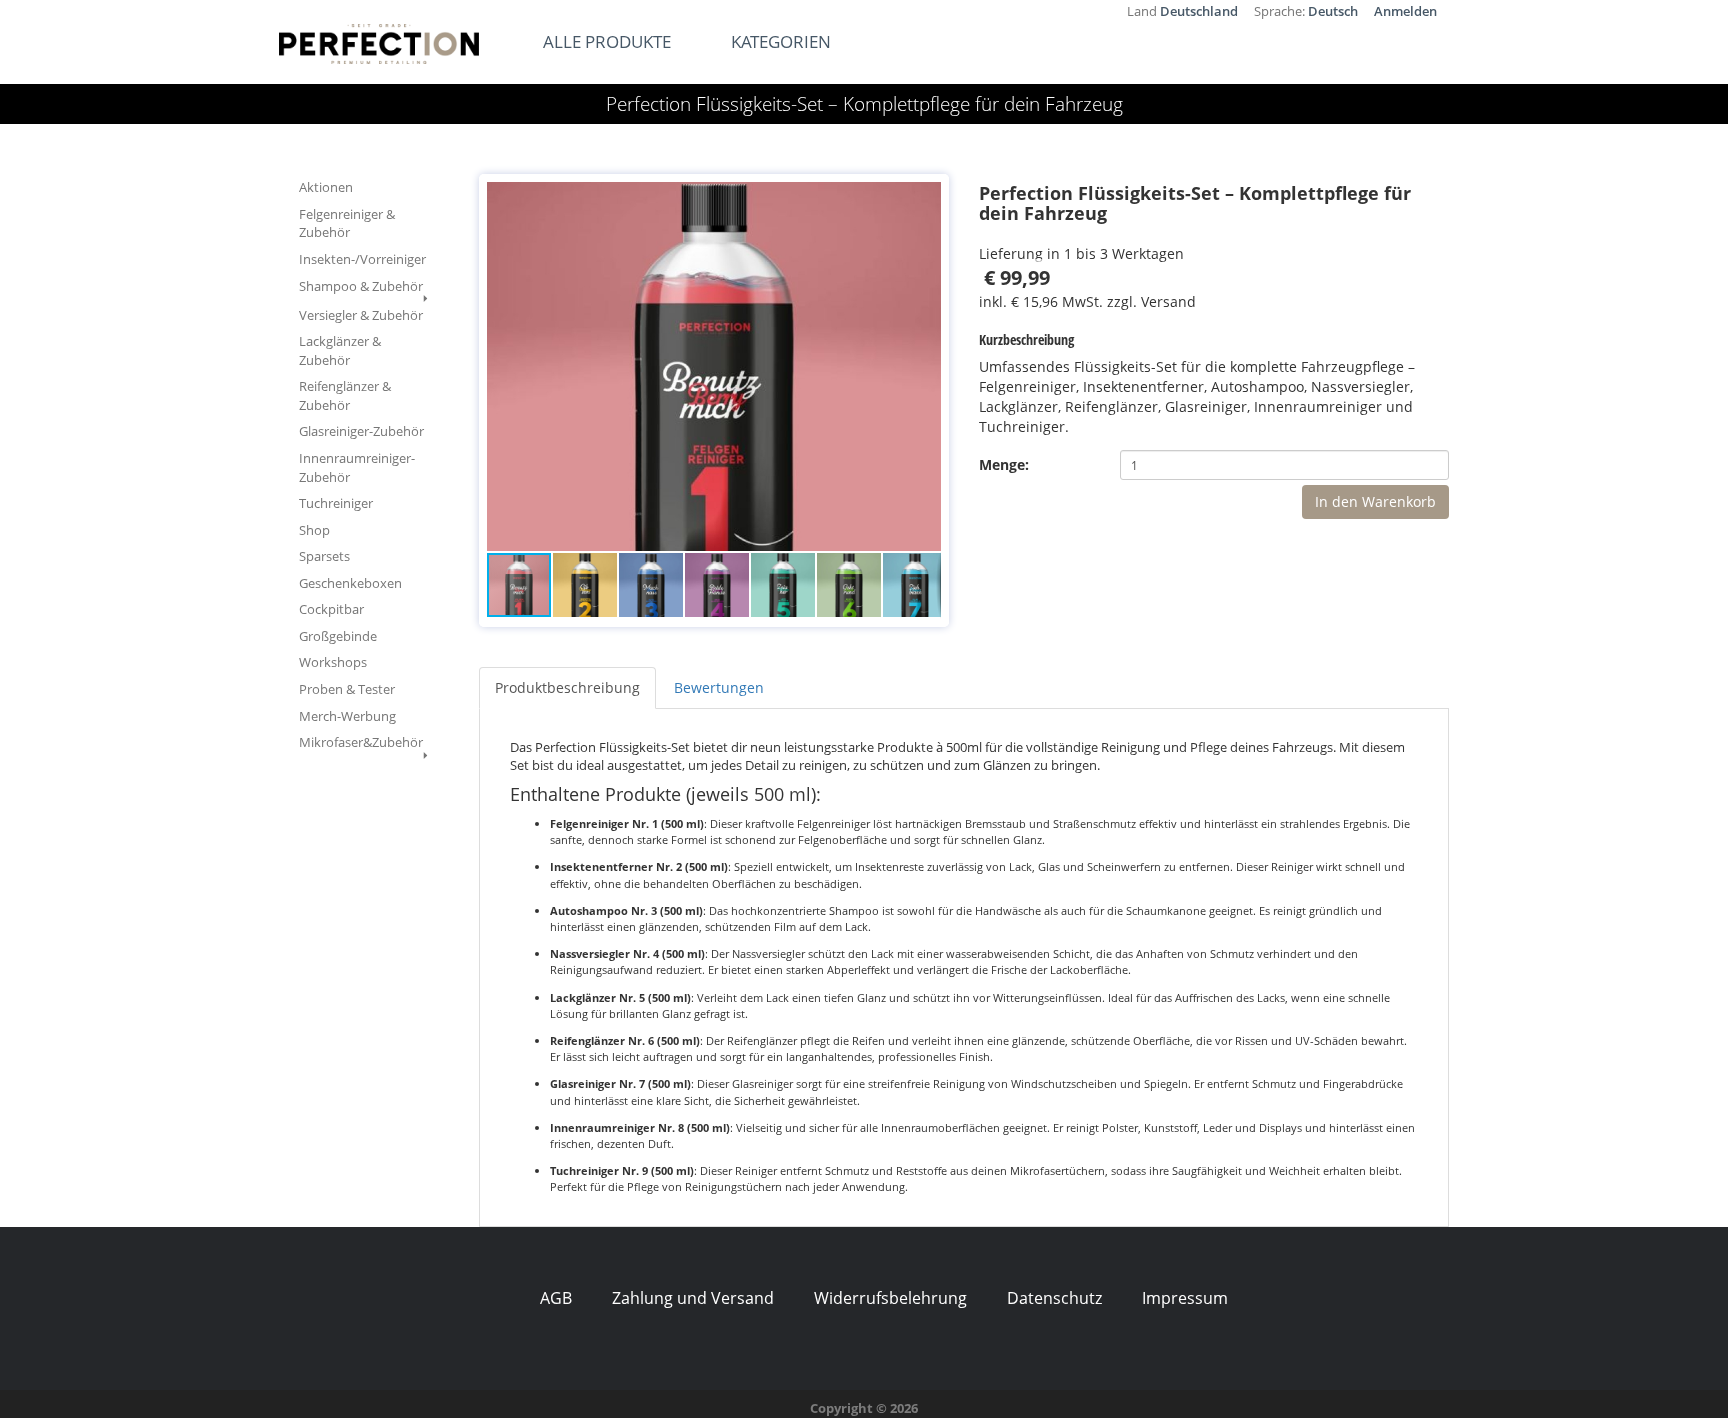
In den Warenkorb (1375, 501)
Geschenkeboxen (350, 583)
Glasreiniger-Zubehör (361, 431)
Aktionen (326, 187)
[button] (923, 200)
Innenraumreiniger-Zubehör (357, 467)
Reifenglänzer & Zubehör (345, 395)
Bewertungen (719, 687)
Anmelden (1405, 11)
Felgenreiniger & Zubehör (347, 223)
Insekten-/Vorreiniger (362, 259)
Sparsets (324, 556)
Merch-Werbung (347, 716)
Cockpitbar (331, 609)
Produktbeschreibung (567, 687)
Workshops (333, 662)
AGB (556, 1298)
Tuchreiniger (336, 503)
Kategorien (781, 41)
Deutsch (1333, 11)
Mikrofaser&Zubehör (361, 742)
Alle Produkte (607, 41)
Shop (314, 530)
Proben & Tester (347, 689)
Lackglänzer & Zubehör (340, 350)
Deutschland (1199, 11)
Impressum (1185, 1298)
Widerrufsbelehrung (890, 1298)
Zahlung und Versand (693, 1298)
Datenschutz (1054, 1298)
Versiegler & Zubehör (361, 315)
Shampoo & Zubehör (361, 286)
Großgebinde (338, 636)
